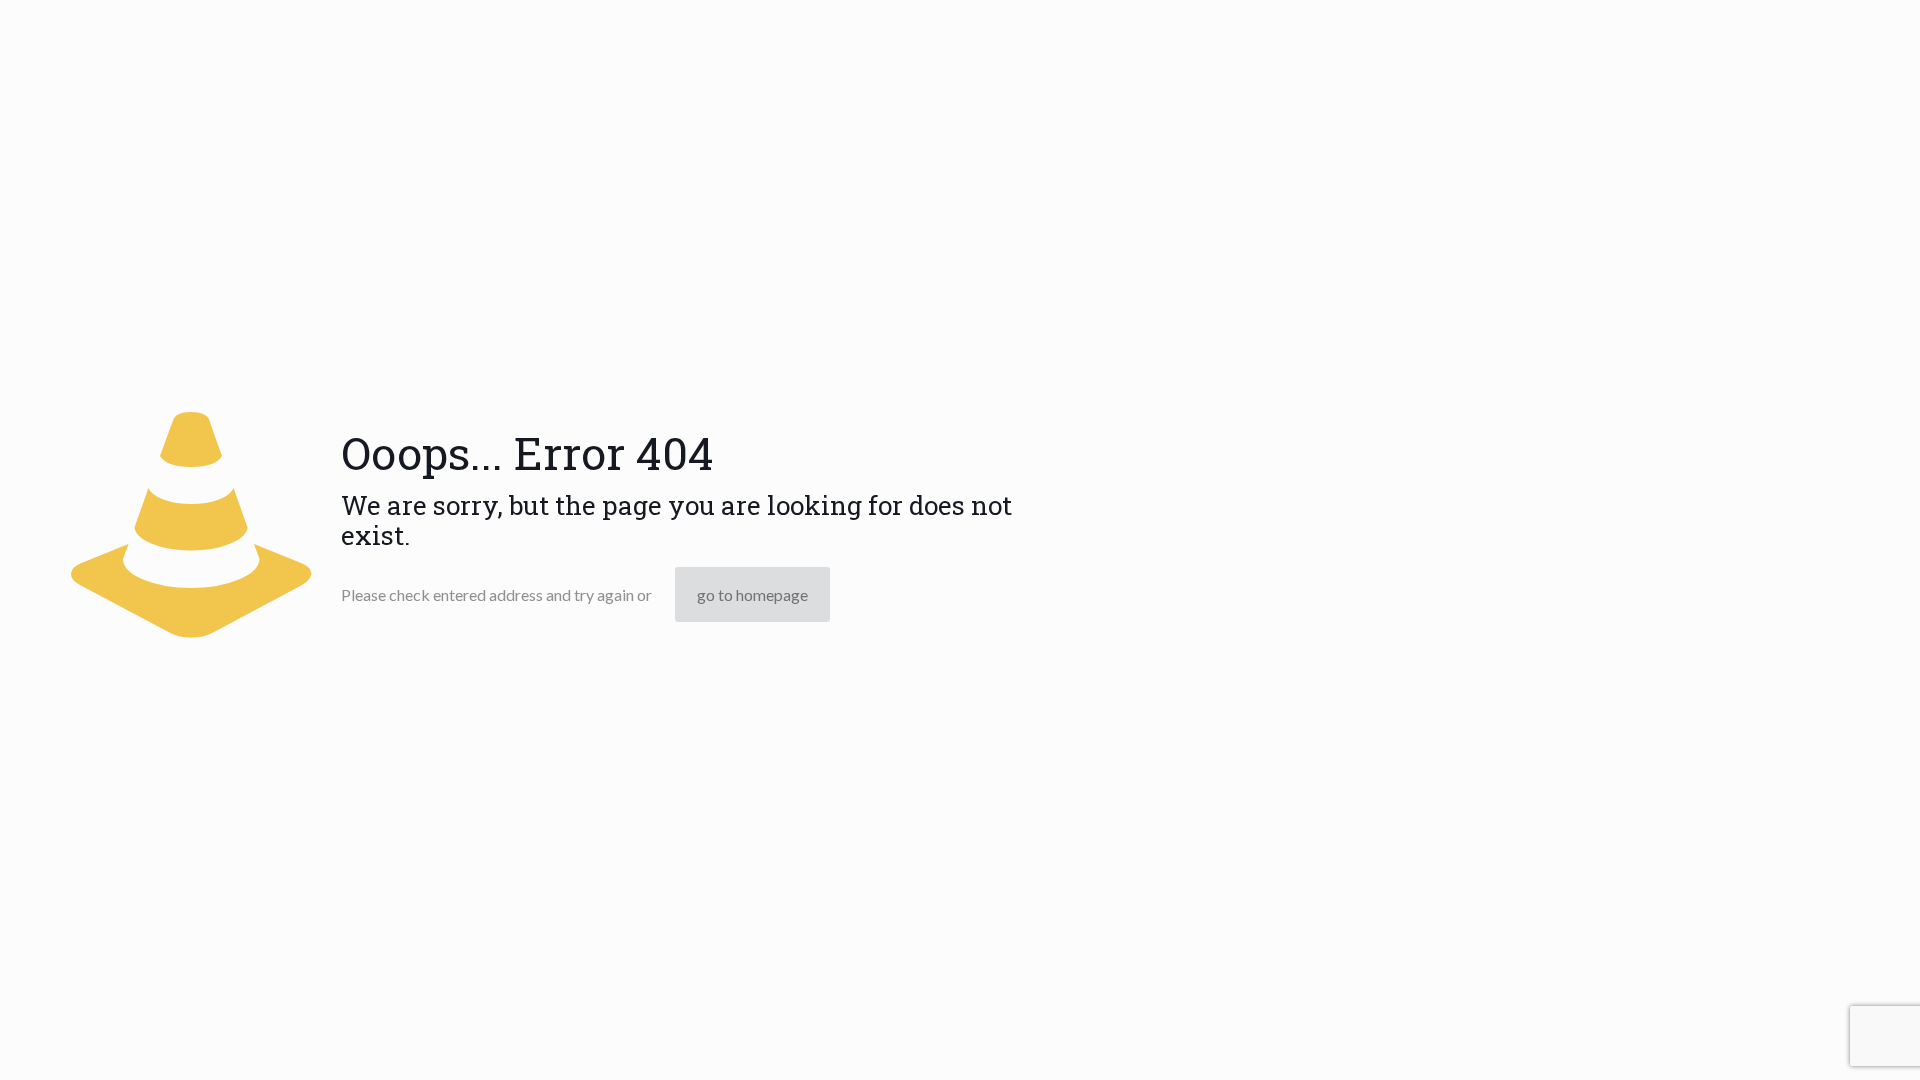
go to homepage (752, 594)
